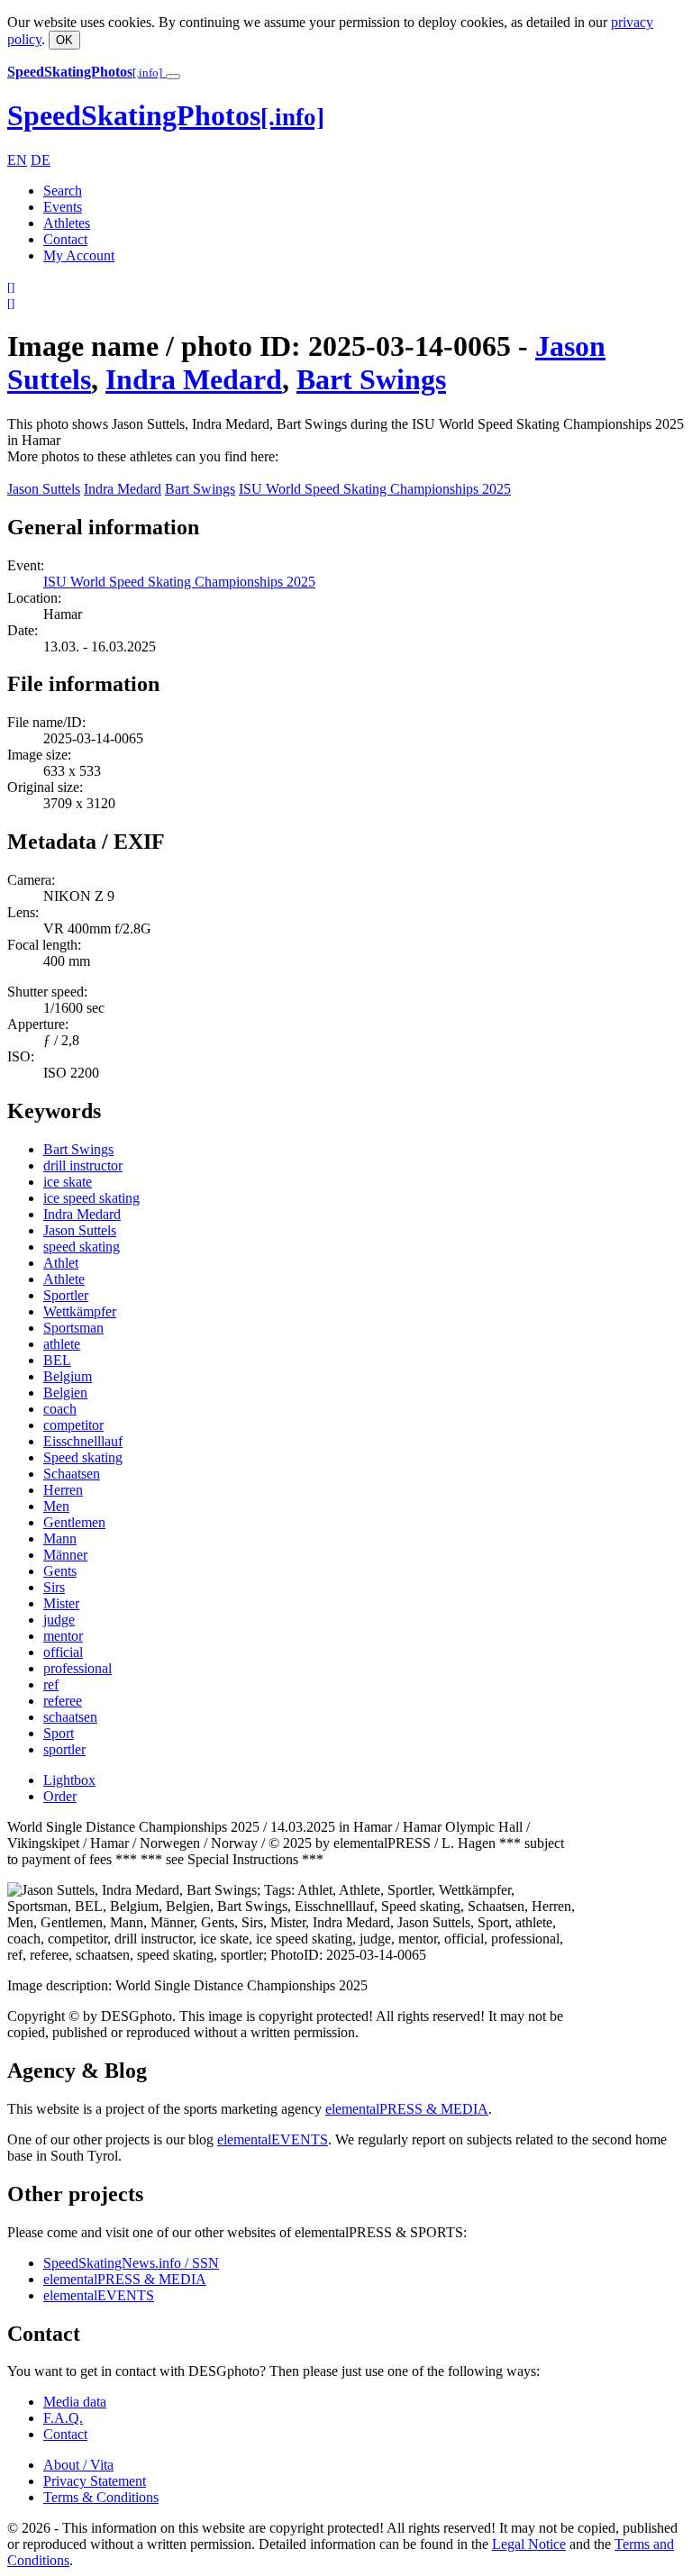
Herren (63, 1490)
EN (17, 160)
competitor (73, 1425)
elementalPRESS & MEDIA (407, 2109)
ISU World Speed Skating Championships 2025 (375, 489)
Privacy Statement (95, 2481)
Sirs (54, 1587)
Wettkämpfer (80, 1311)
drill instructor (83, 1165)
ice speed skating (91, 1198)
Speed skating (83, 1457)
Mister (61, 1603)
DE (41, 160)
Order (60, 1796)
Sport (59, 1733)
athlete (62, 1344)
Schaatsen (72, 1474)
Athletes (67, 223)
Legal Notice (529, 2544)
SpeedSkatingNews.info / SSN (131, 2263)
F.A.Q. (63, 2418)
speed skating (82, 1247)
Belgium (68, 1376)
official (63, 1652)
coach (60, 1409)
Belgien (65, 1393)
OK (64, 40)
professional (77, 1668)
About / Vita (78, 2465)
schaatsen (70, 1717)
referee (63, 1701)
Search (63, 191)
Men (56, 1506)
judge (59, 1620)
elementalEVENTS (273, 2139)
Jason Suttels (44, 489)
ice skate (68, 1182)
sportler (64, 1749)
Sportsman (73, 1328)
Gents (60, 1571)
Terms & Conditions (101, 2497)
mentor (63, 1636)
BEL (57, 1360)
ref (51, 1684)
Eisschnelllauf (83, 1441)
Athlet (61, 1263)
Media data (75, 2402)
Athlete (64, 1279)
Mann (60, 1538)
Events (63, 207)
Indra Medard (194, 379)
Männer (65, 1555)
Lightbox (69, 1780)
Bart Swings (371, 379)
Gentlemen (74, 1522)
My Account (79, 255)
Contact (65, 239)
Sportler (66, 1295)
